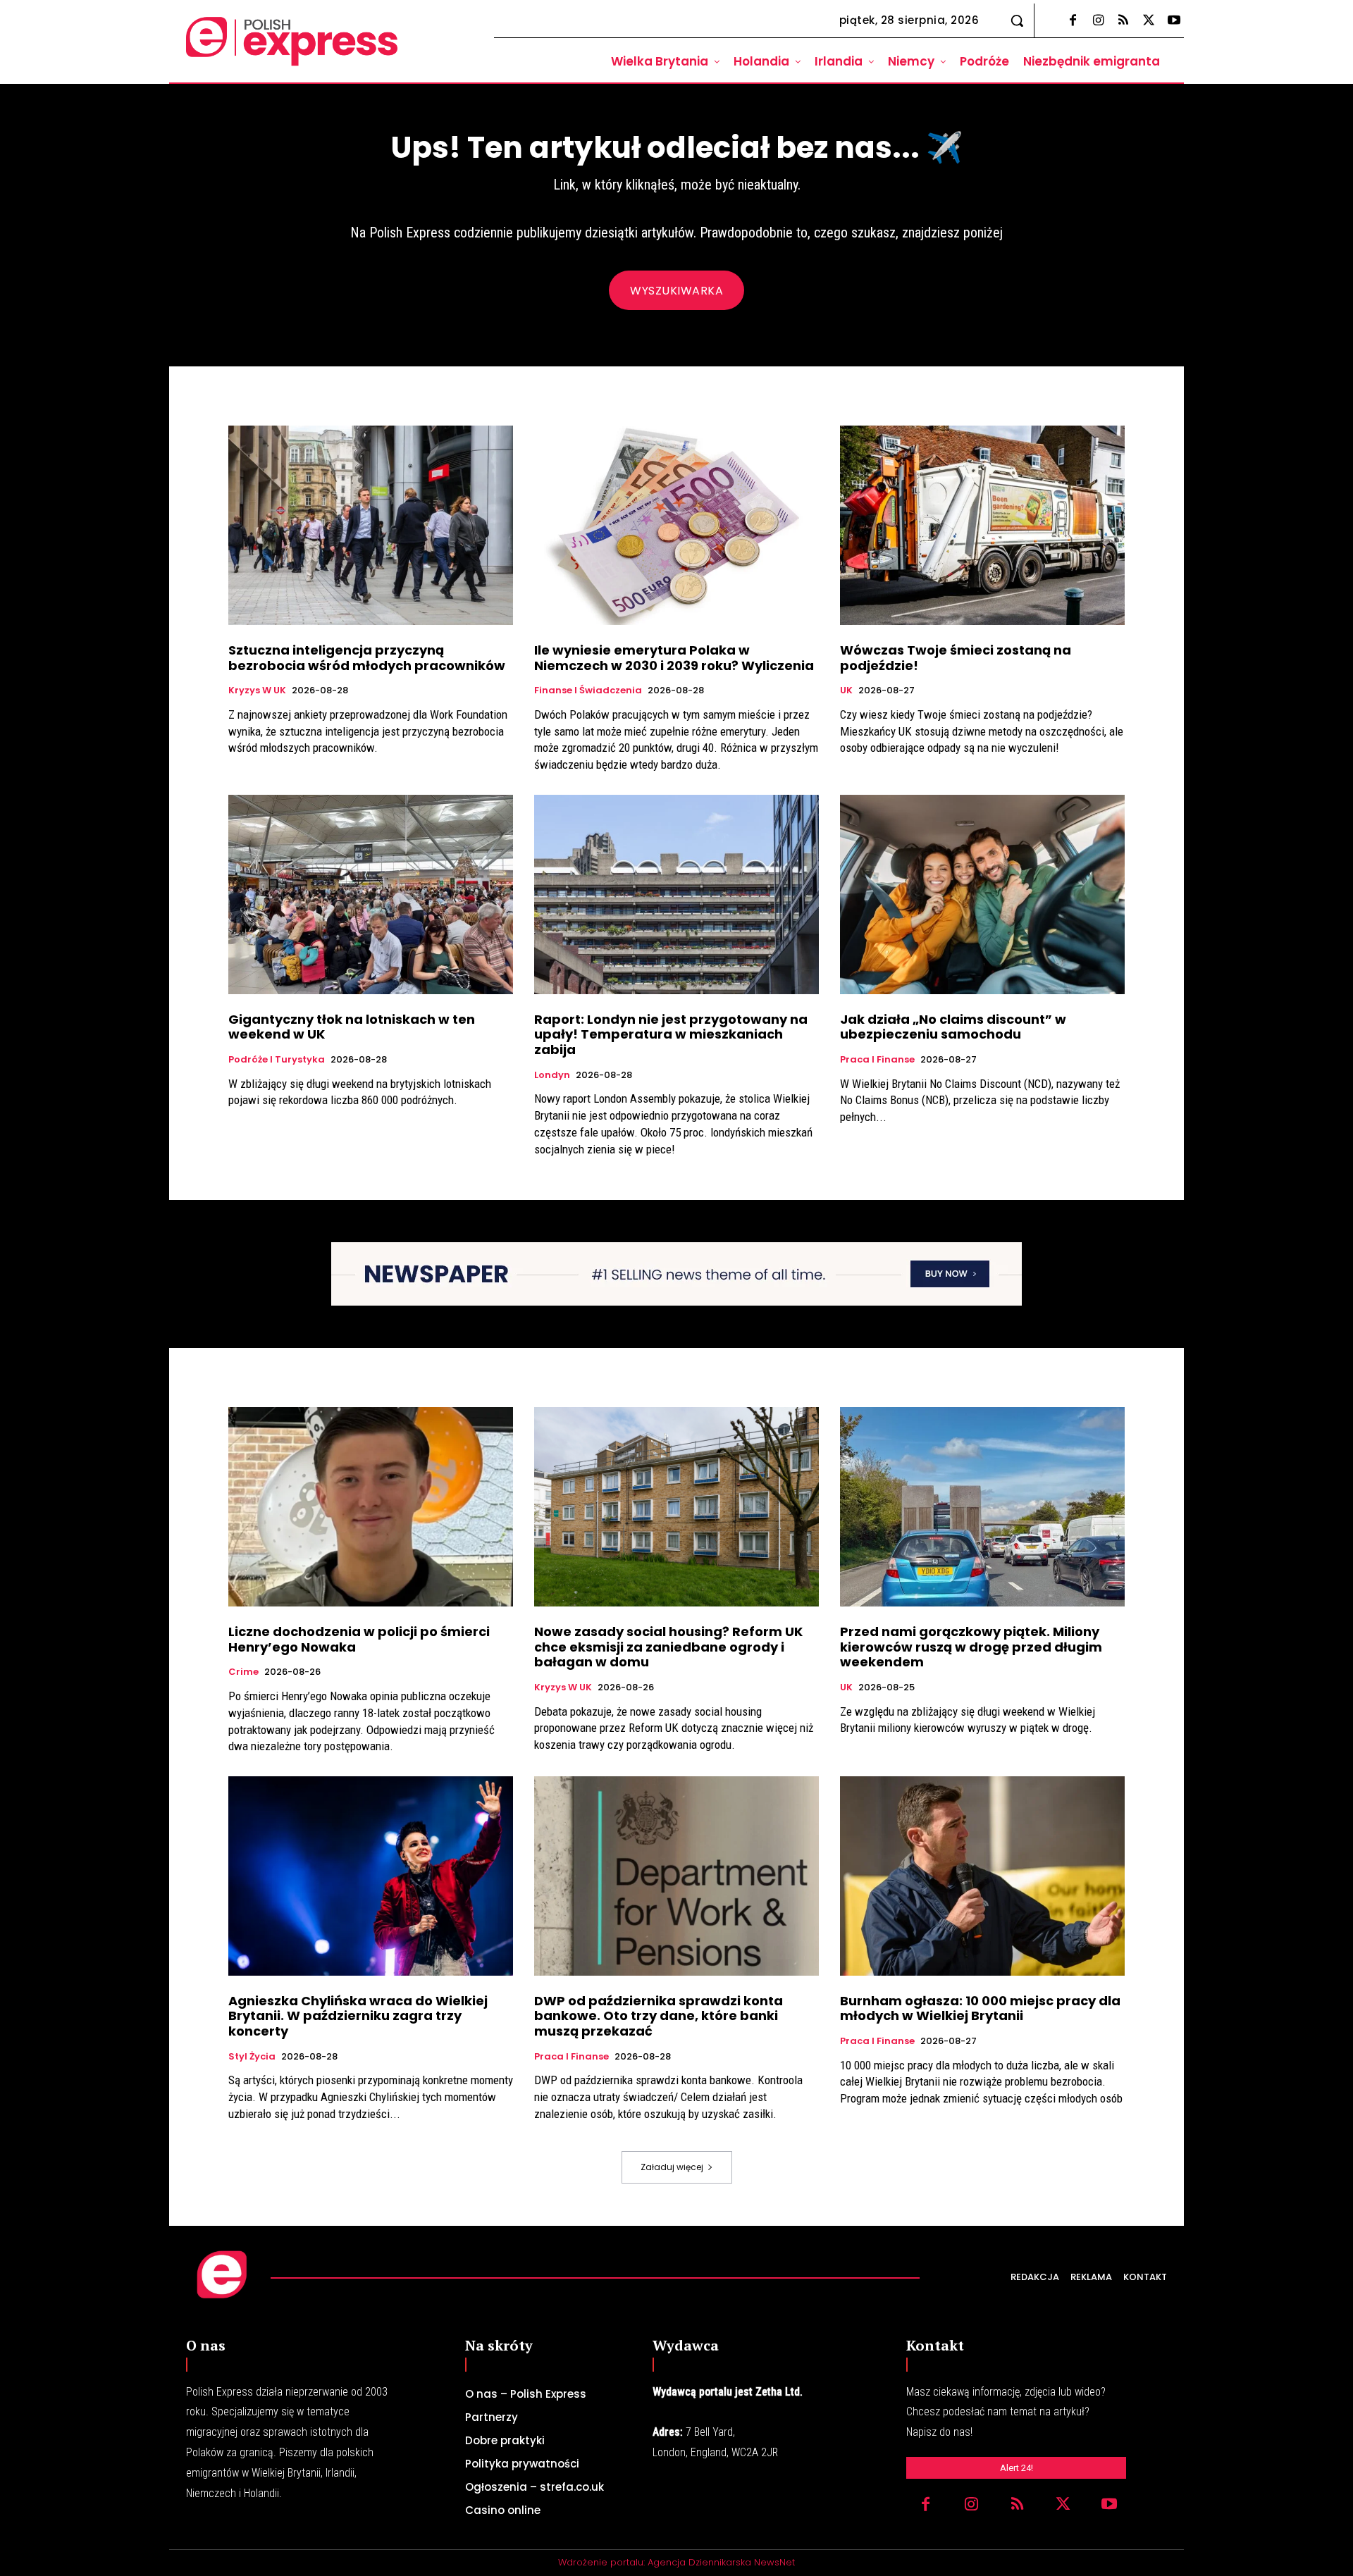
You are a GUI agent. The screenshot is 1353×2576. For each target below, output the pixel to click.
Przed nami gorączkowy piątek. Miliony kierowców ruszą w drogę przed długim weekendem (971, 1647)
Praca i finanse (877, 1060)
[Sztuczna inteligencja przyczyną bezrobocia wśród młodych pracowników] (371, 525)
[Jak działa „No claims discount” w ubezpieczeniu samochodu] (982, 894)
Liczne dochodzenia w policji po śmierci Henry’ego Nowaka (359, 1639)
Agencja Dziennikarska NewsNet (721, 2562)
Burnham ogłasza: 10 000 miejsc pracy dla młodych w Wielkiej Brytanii (980, 2008)
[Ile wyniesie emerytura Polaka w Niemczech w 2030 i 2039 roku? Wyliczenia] (676, 525)
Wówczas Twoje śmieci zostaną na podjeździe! (956, 658)
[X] (1149, 21)
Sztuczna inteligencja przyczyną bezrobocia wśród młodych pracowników (367, 658)
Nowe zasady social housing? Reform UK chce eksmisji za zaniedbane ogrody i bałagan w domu (668, 1647)
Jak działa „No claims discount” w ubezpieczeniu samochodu (953, 1027)
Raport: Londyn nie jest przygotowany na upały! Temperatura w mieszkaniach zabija (671, 1034)
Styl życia (252, 2057)
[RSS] (1123, 21)
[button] (1017, 20)
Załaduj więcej (672, 2167)
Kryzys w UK (257, 691)
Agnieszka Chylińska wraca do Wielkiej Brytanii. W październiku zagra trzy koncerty (358, 2016)
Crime (243, 1672)
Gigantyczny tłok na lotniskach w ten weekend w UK (352, 1027)
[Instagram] (1098, 21)
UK (846, 691)
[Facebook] (1073, 21)
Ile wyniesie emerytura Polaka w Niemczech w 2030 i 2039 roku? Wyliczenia (674, 658)
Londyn (552, 1075)
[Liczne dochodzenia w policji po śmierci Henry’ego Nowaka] (371, 1507)
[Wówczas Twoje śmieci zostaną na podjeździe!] (982, 525)
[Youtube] (1174, 21)
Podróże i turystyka (277, 1060)
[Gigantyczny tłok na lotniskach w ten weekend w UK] (371, 894)
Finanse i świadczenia (588, 691)
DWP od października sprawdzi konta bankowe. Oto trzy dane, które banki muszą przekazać (659, 2016)
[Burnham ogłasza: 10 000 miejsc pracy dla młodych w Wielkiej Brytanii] (982, 1876)
